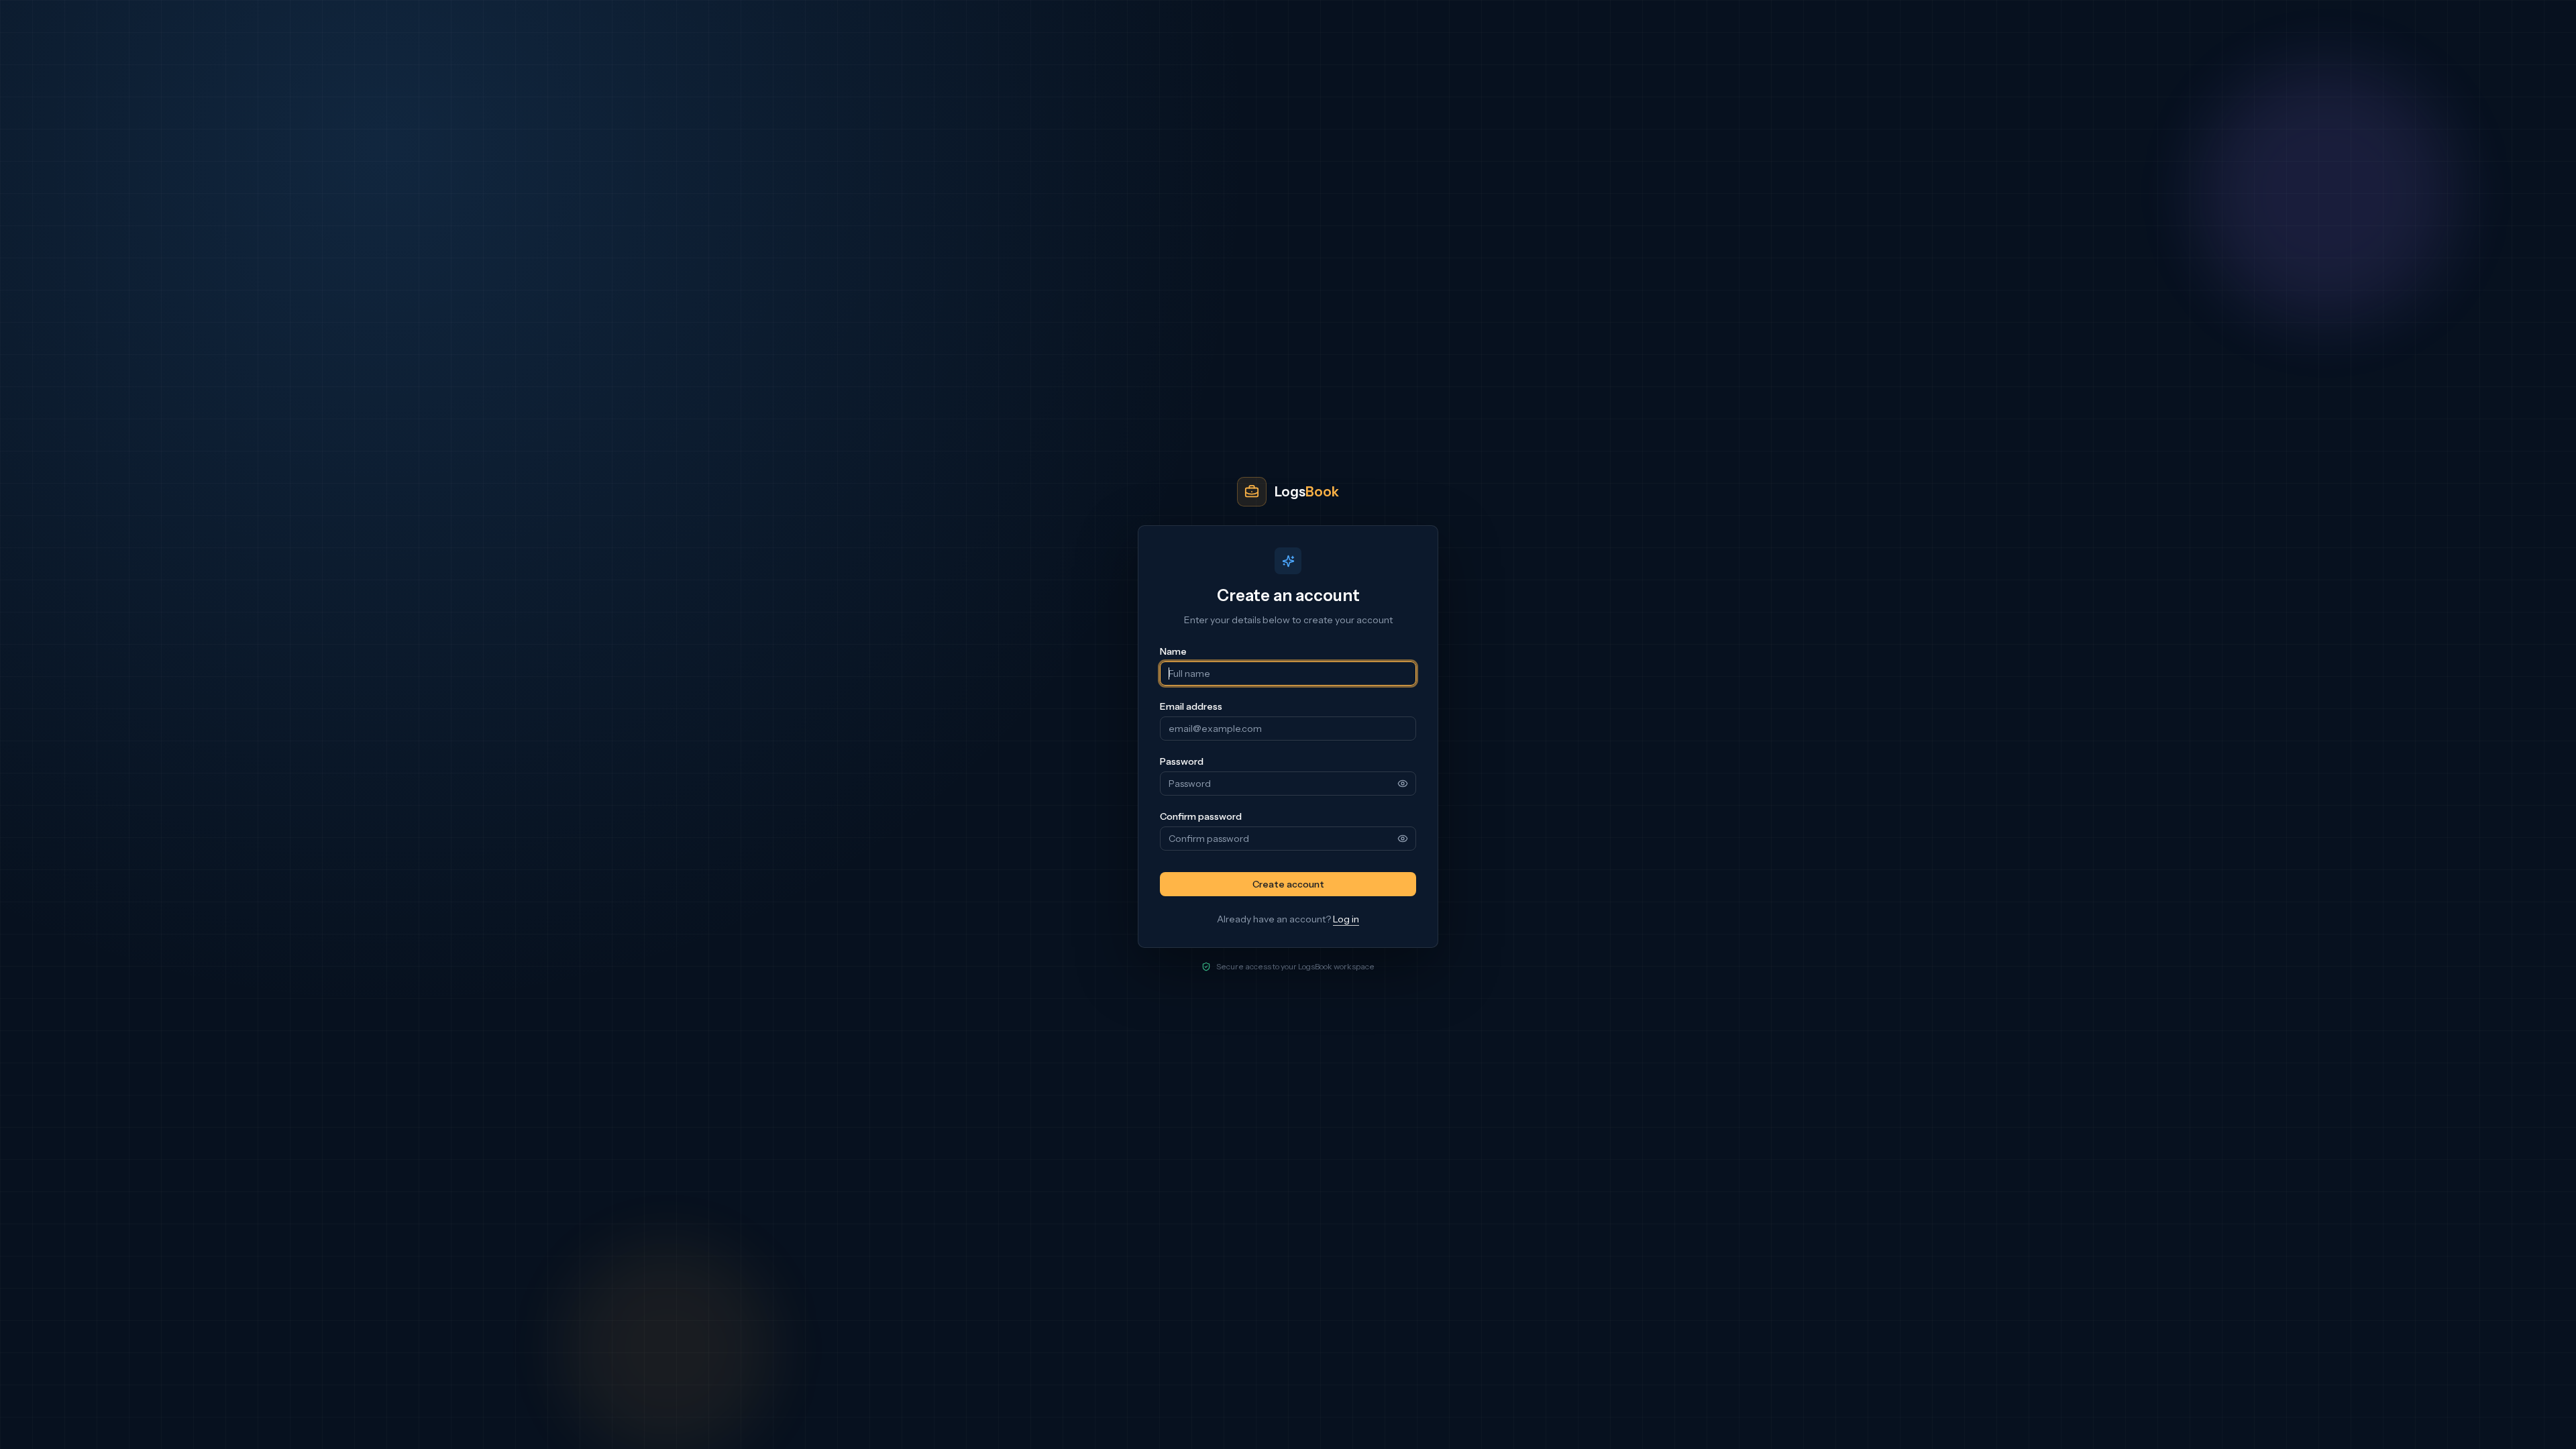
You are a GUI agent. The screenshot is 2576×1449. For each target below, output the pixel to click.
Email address (1191, 706)
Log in (1346, 919)
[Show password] (1403, 784)
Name (1173, 651)
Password (1182, 761)
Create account (1288, 884)
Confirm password (1201, 816)
